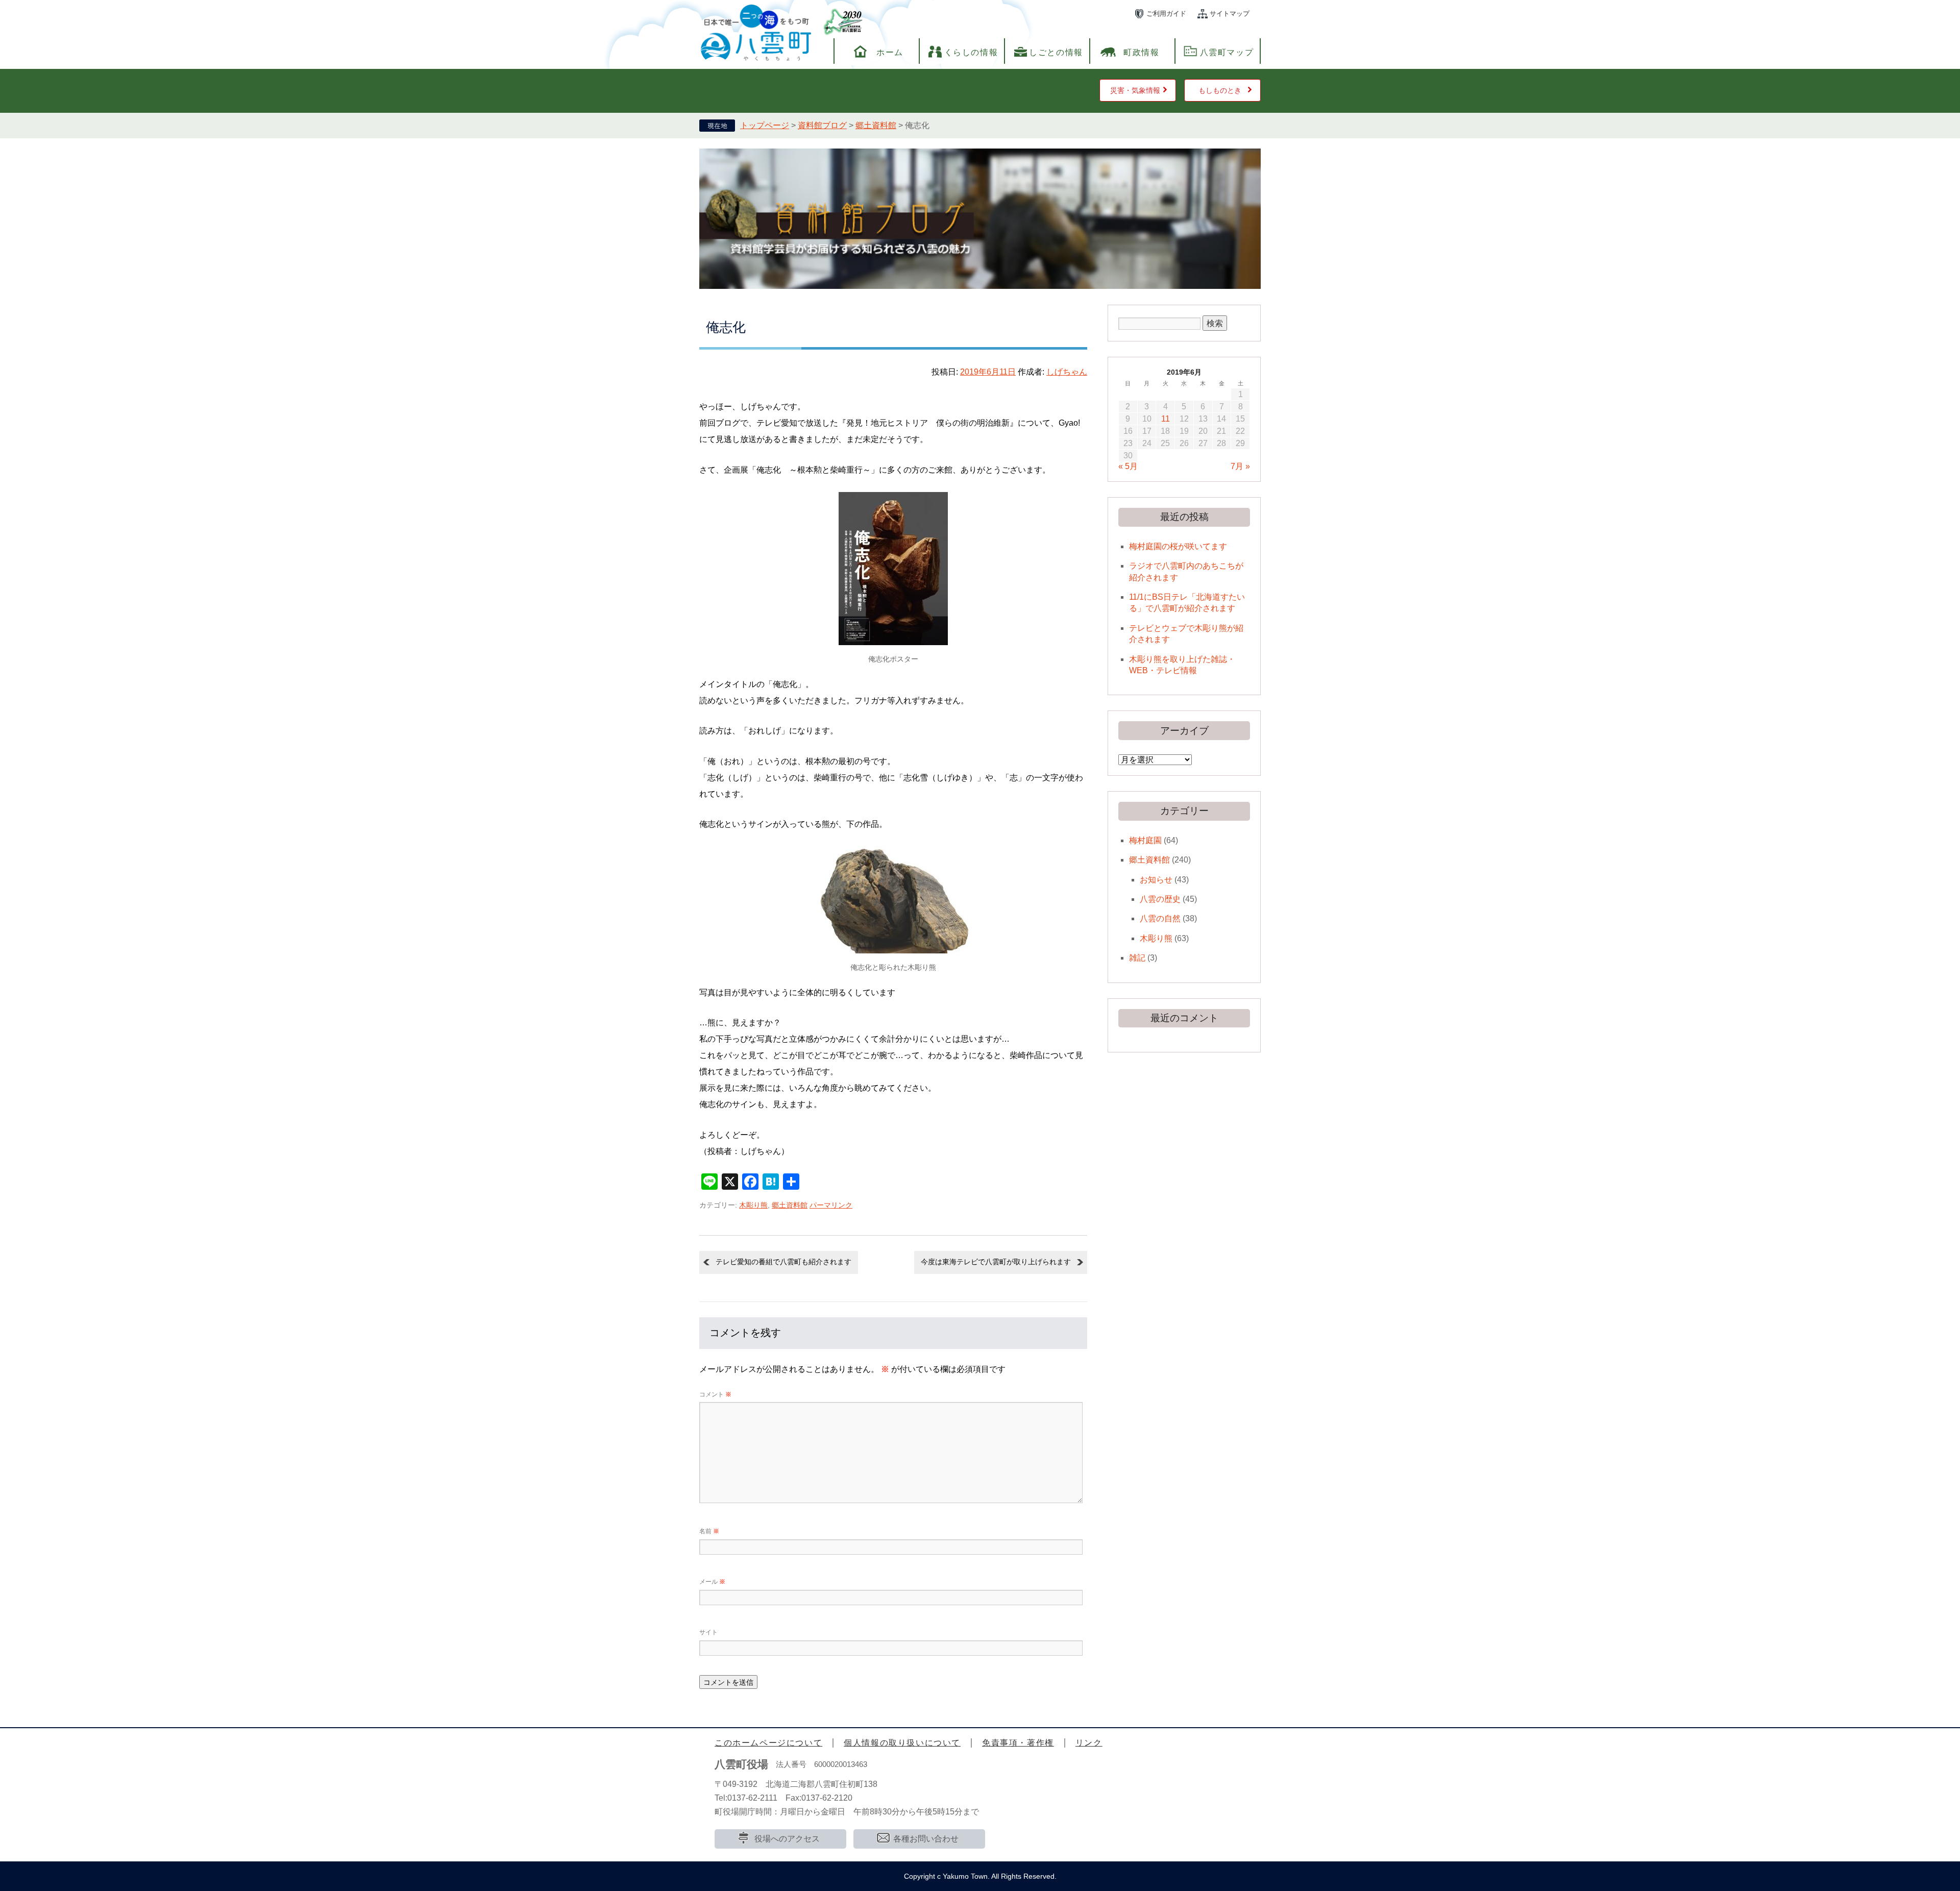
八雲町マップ (1227, 52)
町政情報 (1141, 52)
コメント (715, 1394)
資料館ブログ (822, 125)
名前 (709, 1531)
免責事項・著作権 (1018, 1743)
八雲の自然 (1160, 918)
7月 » (1240, 466)
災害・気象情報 (1135, 90)
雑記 (1137, 958)
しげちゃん (1067, 372)
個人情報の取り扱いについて (902, 1743)
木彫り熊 (753, 1205)
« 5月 (1128, 466)
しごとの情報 (1056, 52)
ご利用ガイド (1166, 14)
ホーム (890, 52)
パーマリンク (831, 1205)
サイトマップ (1230, 14)
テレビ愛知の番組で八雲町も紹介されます (783, 1262)
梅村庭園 (1145, 840)
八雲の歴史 (1160, 899)
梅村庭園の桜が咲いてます (1178, 546)
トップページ (765, 125)
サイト (708, 1632)
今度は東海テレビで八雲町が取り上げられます (996, 1262)
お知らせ (1156, 880)
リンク (1089, 1743)
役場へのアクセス (787, 1839)
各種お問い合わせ (926, 1839)
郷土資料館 (876, 125)
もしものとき (1220, 90)
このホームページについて (768, 1743)
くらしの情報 (971, 52)
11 (1166, 419)
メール (712, 1582)
